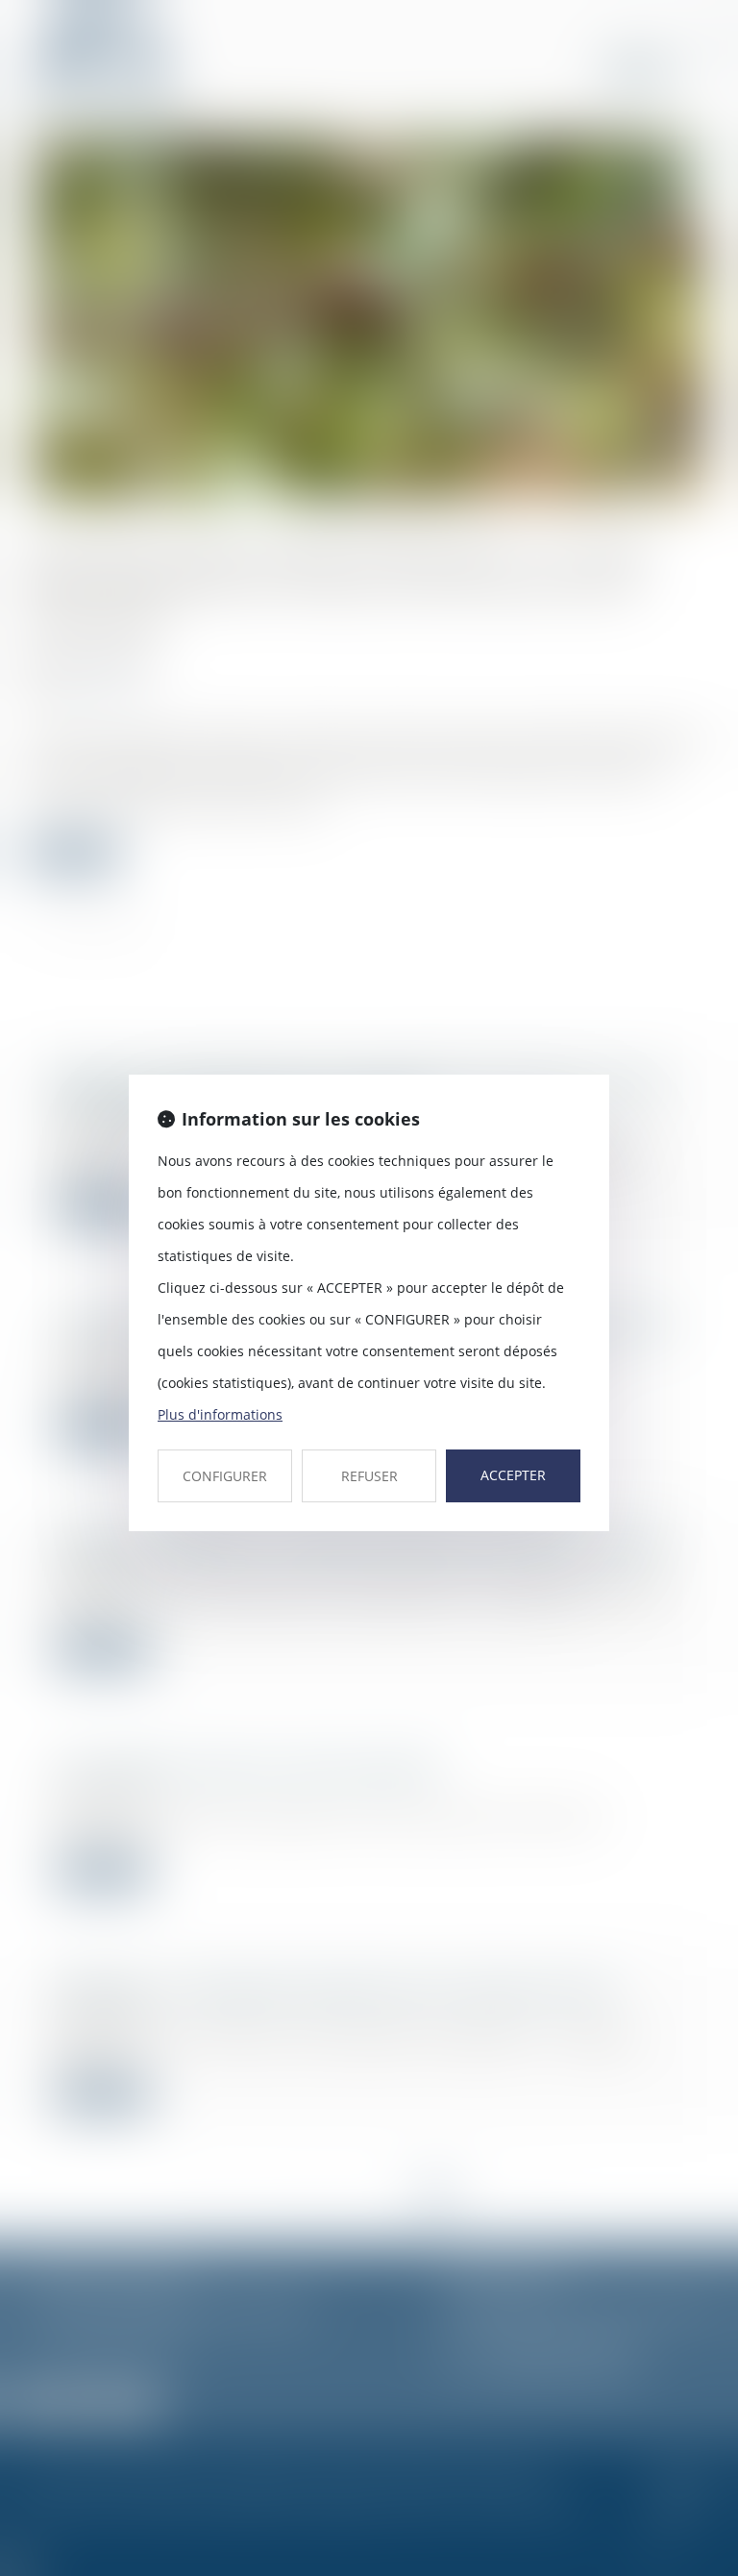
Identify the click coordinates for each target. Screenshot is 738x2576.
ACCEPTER (513, 1475)
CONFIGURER (225, 1476)
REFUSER (369, 1476)
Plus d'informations (220, 1414)
